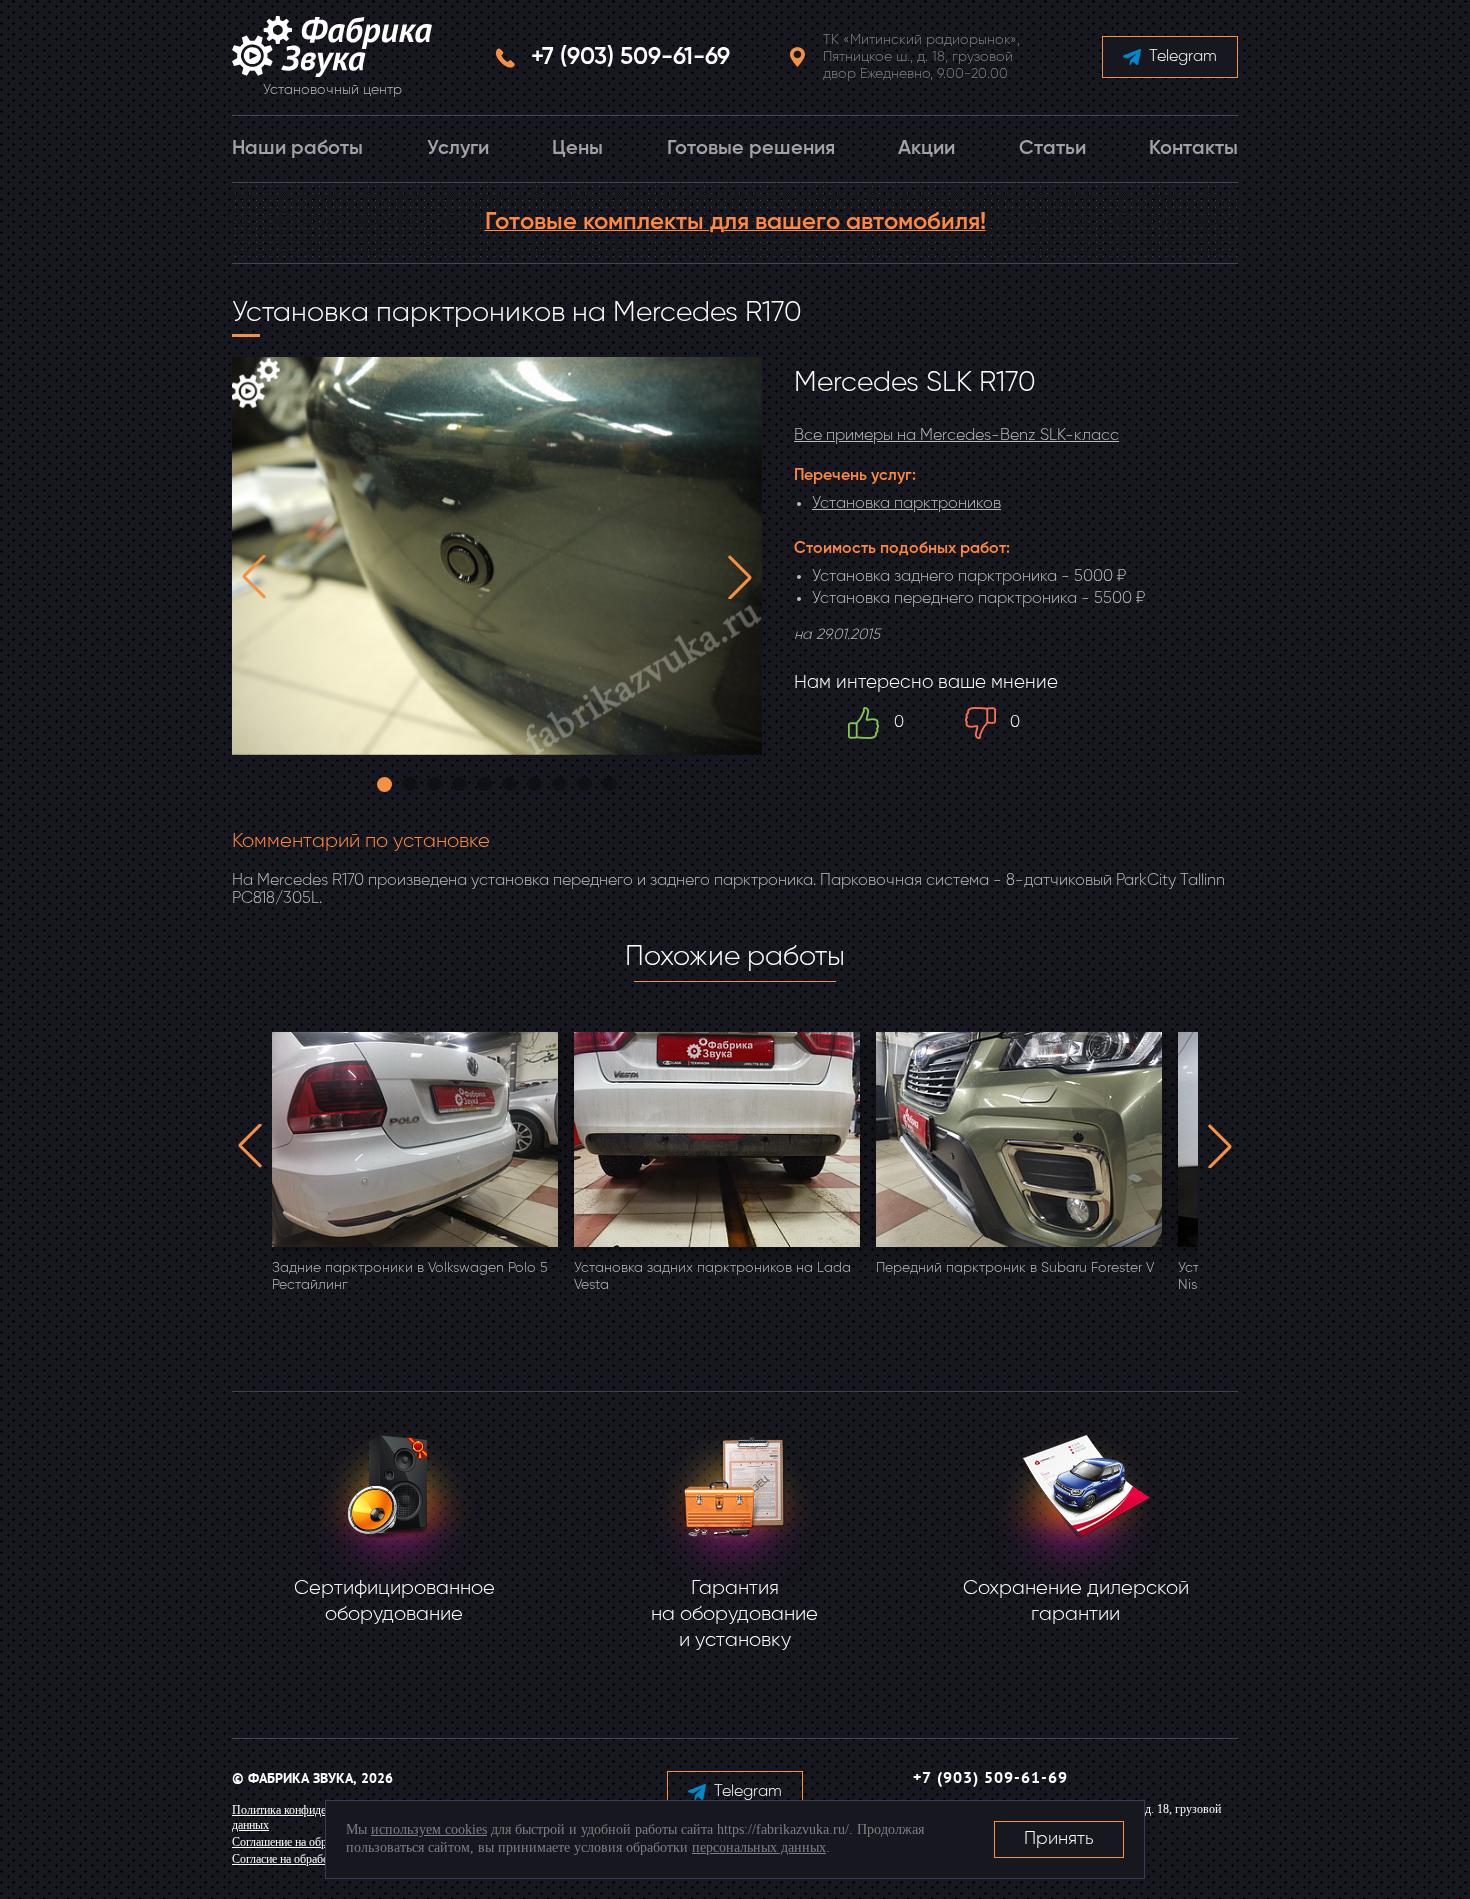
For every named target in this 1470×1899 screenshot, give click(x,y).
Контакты (1193, 149)
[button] (254, 577)
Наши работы (297, 149)
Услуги (458, 149)
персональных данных (759, 1847)
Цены (577, 149)
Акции (926, 149)
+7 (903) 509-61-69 (630, 57)
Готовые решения (751, 149)
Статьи (1052, 149)
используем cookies (429, 1829)
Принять (1059, 1839)
